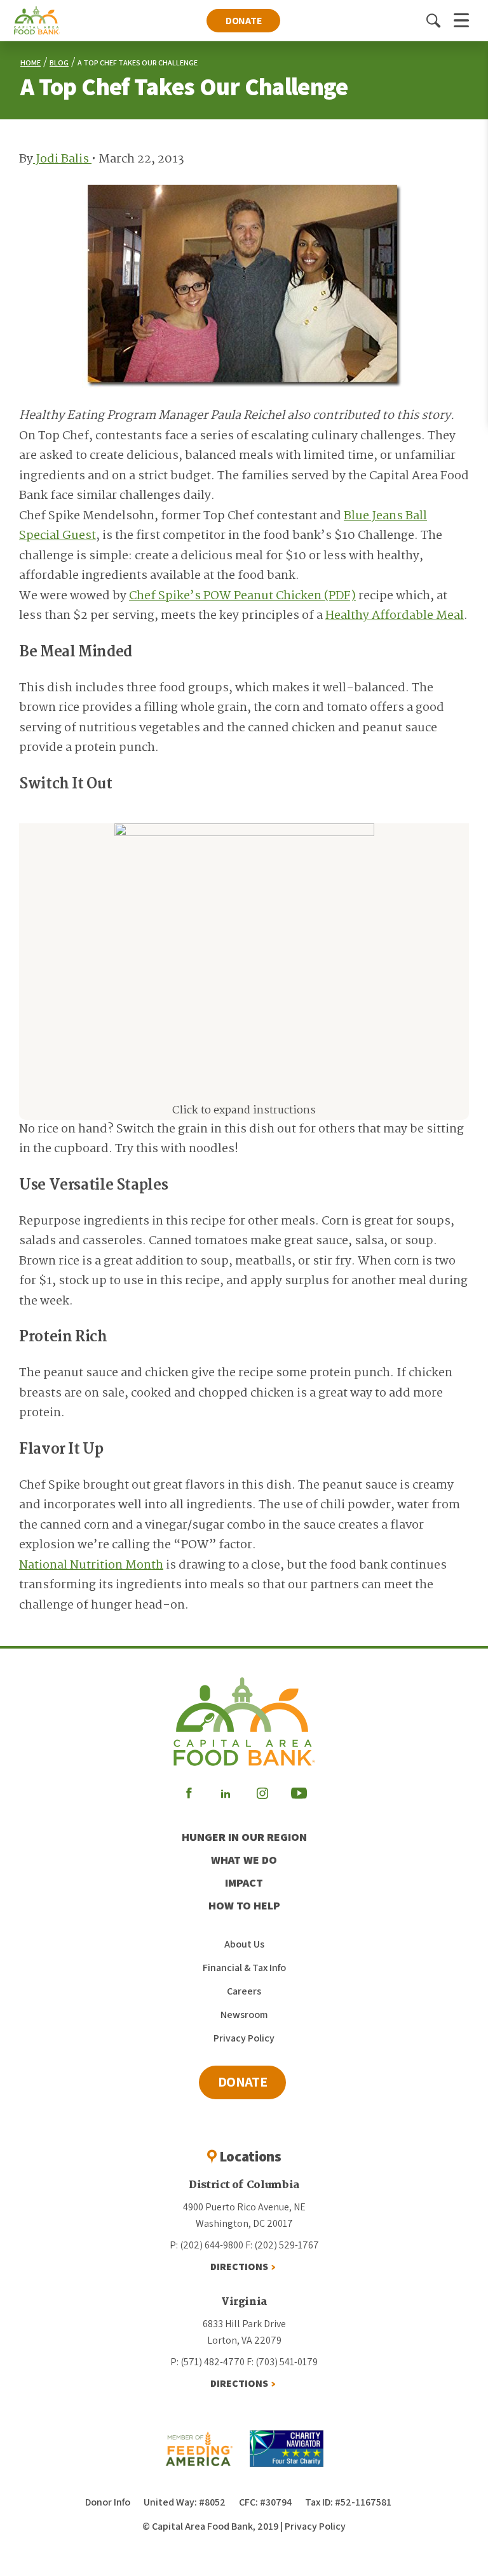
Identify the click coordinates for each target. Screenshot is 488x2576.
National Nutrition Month (91, 1565)
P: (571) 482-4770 (207, 2362)
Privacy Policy (244, 2038)
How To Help (244, 1905)
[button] (433, 20)
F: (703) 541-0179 (282, 2362)
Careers (244, 1991)
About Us (244, 1944)
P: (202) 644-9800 (207, 2245)
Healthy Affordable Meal (395, 616)
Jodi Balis (62, 159)
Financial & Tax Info (244, 1968)
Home (30, 63)
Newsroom (244, 2015)
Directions (239, 2267)
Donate (244, 21)
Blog (59, 63)
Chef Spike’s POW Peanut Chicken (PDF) (242, 596)
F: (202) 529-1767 (282, 2245)
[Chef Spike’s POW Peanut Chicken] (244, 946)
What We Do (244, 1860)
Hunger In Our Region (244, 1837)
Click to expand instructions (244, 1111)
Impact (244, 1882)
